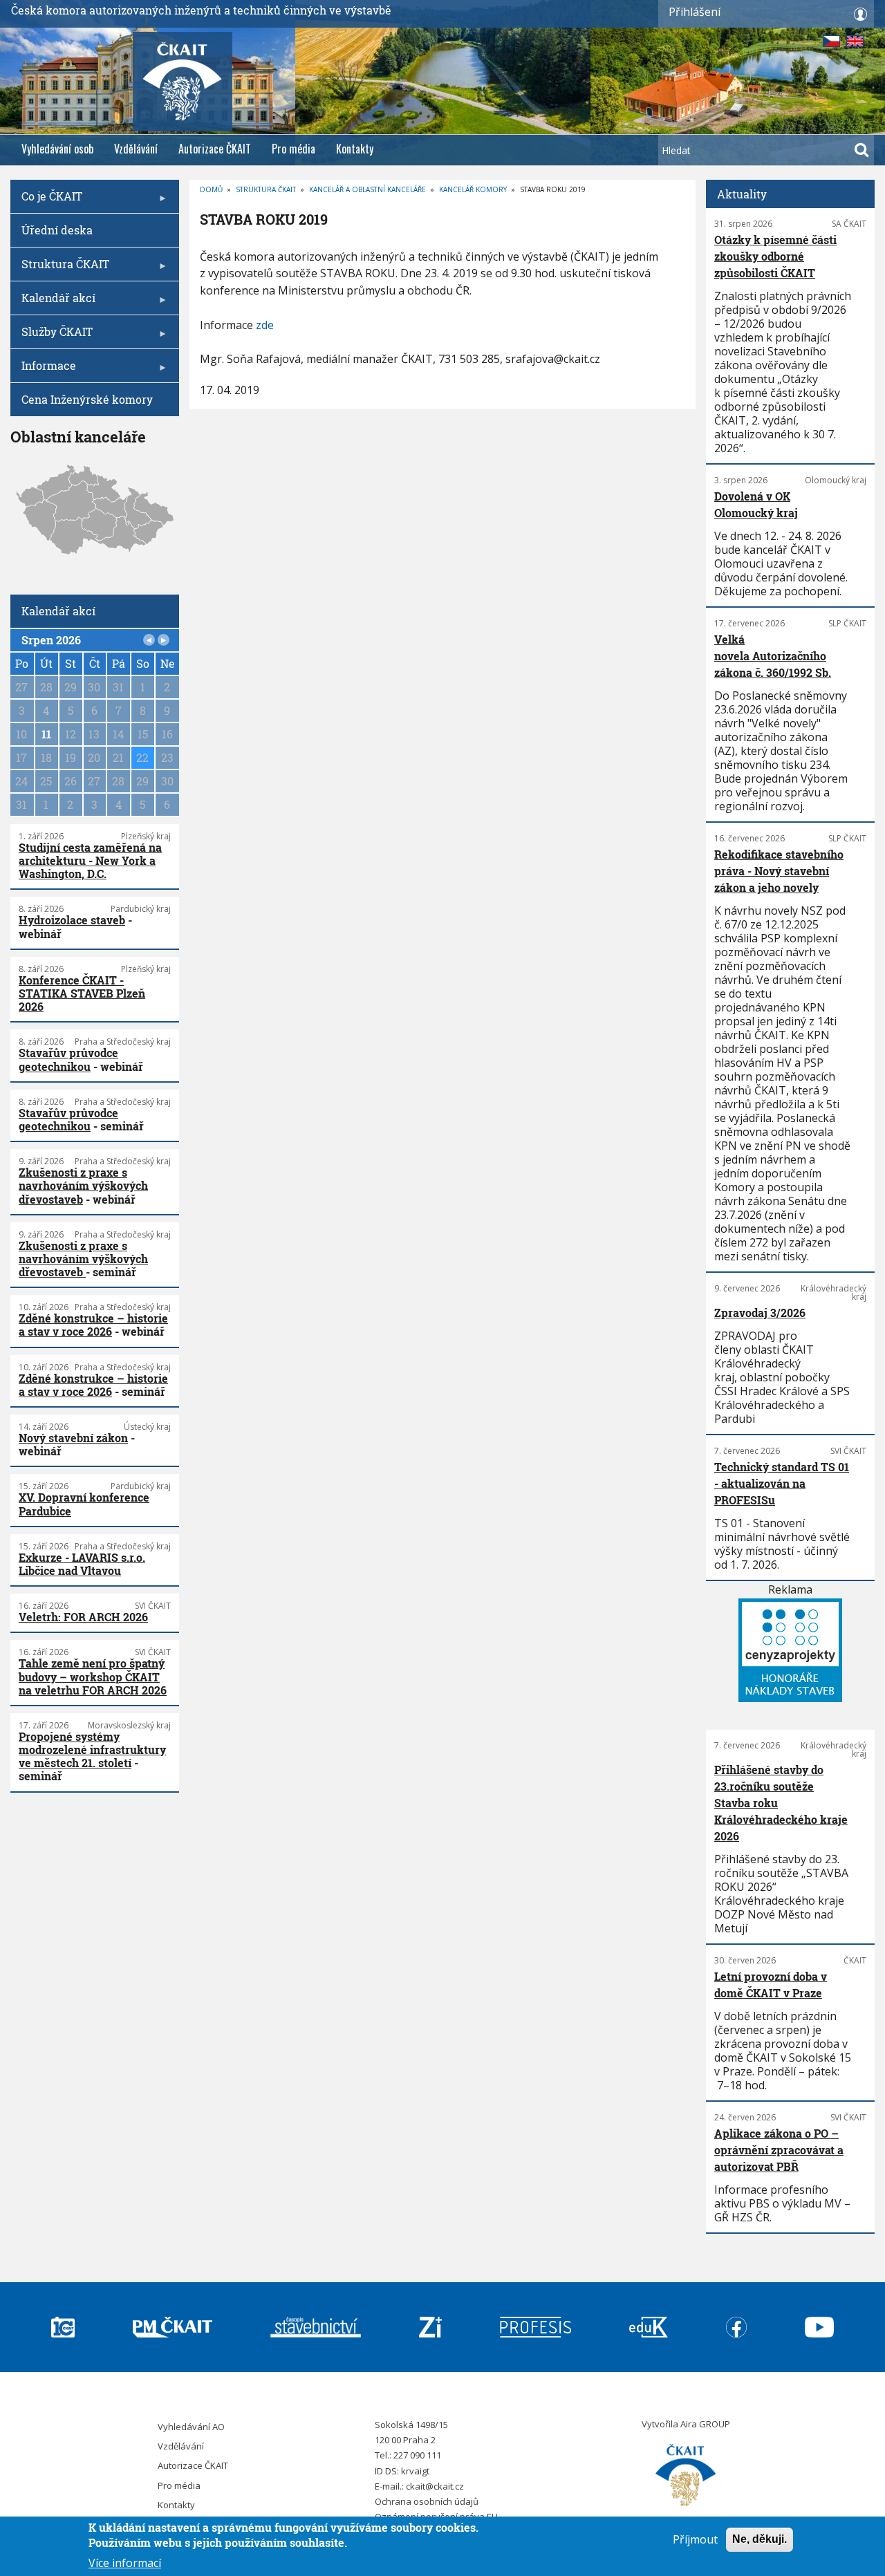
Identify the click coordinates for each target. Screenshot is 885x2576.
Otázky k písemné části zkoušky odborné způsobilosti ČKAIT (775, 256)
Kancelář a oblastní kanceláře (367, 189)
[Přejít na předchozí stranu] (149, 640)
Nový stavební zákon (73, 1438)
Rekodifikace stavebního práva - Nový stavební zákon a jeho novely (779, 871)
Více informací (125, 2562)
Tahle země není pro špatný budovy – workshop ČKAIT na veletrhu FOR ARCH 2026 (93, 1676)
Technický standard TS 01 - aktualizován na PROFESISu (782, 1483)
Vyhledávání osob (57, 149)
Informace (43, 370)
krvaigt (415, 2471)
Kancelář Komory (473, 189)
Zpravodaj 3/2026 (760, 1313)
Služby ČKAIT (52, 336)
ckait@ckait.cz (435, 2486)
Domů (211, 189)
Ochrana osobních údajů (427, 2501)
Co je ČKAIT (46, 201)
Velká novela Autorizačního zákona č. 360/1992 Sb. (773, 656)
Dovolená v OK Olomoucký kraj (756, 504)
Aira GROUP (705, 2424)
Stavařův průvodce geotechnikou (68, 1059)
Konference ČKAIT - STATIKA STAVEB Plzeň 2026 (82, 993)
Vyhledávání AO (191, 2427)
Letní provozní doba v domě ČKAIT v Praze (771, 1985)
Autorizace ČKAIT (215, 149)
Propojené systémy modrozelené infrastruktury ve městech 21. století (92, 1749)
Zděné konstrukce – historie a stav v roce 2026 (93, 1325)
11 (46, 734)
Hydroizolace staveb (72, 920)
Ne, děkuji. (760, 2539)
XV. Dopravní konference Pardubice (84, 1504)
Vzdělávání (136, 149)
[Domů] (686, 2476)
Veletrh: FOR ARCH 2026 (83, 1617)
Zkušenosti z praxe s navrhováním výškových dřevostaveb (83, 1185)
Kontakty (355, 149)
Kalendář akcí (53, 302)
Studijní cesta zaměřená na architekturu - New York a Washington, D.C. (90, 860)
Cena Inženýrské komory (87, 399)
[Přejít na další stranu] (164, 640)
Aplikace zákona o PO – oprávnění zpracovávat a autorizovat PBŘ (779, 2150)
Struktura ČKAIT (266, 189)
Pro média (294, 149)
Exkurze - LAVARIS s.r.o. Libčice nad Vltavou (82, 1564)
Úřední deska (57, 230)
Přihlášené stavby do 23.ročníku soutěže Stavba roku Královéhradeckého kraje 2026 (781, 1803)
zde (265, 325)
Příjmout (695, 2539)
